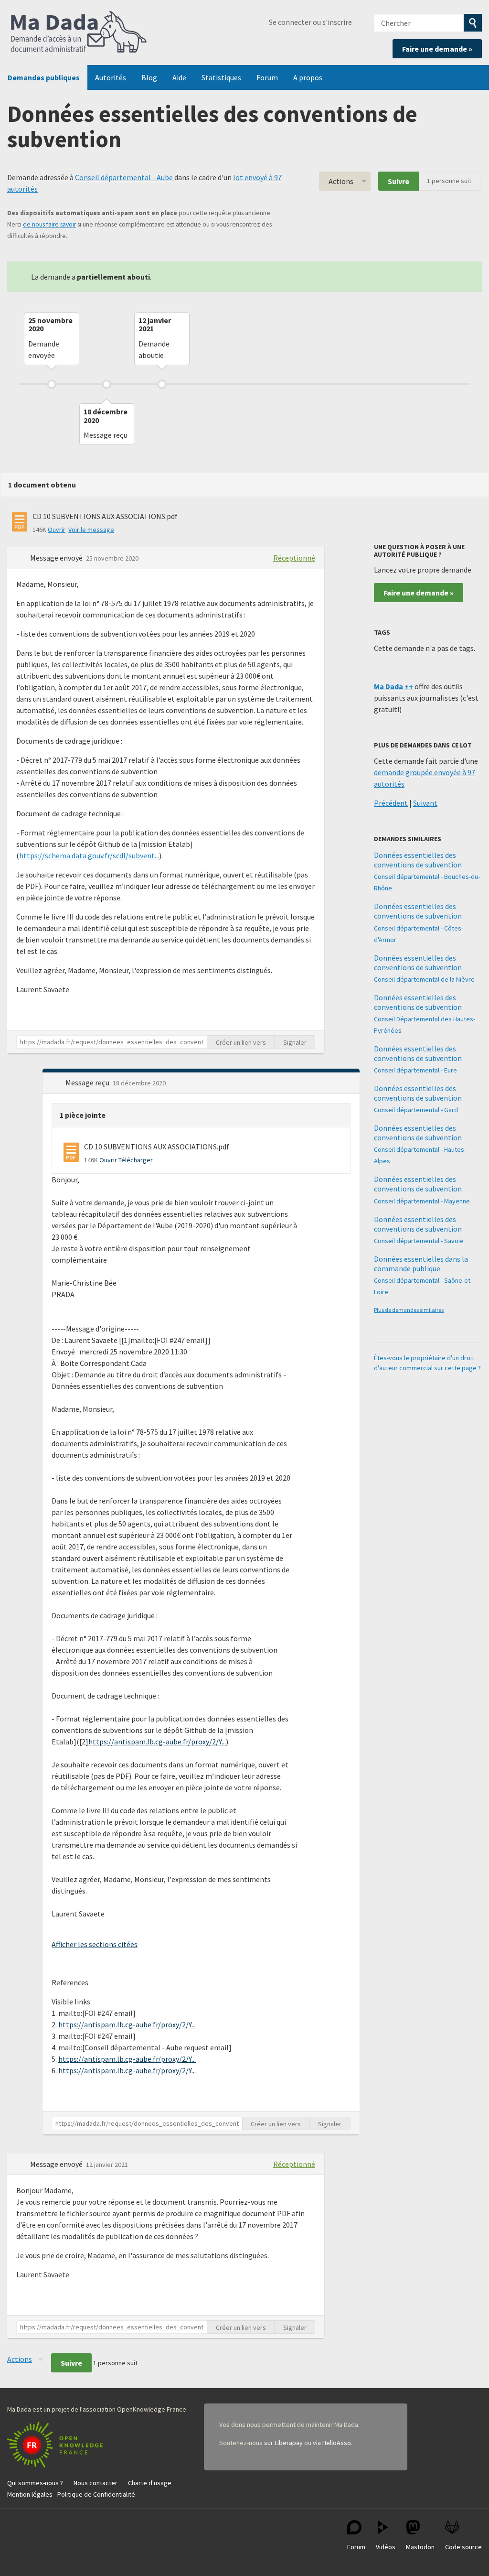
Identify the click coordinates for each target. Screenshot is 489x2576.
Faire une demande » (437, 49)
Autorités (111, 77)
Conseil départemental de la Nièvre (424, 979)
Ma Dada (79, 32)
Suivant (425, 803)
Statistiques (221, 77)
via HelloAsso (332, 2443)
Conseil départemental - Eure (415, 1070)
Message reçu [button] (88, 1082)
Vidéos (386, 2547)
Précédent (391, 803)
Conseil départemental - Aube (124, 177)
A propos (308, 77)
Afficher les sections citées (95, 1944)
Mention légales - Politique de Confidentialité (71, 2494)
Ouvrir (57, 530)
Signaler (295, 1042)
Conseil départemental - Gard (416, 1110)
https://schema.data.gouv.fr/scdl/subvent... (89, 855)
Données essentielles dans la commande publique (421, 1264)
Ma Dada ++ (393, 686)
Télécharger (136, 1160)
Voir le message (91, 530)
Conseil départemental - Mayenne (422, 1201)
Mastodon (420, 2547)
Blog (149, 77)
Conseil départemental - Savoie (419, 1241)
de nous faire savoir (49, 224)
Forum (267, 77)
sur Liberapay (283, 2443)
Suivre (399, 181)
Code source (463, 2547)
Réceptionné (294, 558)
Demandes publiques (44, 77)
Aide (179, 77)
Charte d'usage (150, 2483)
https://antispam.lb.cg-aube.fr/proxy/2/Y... (157, 1742)
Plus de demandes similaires (409, 1310)
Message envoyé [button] (57, 558)
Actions (341, 181)
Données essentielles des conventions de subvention (418, 860)
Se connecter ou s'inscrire (310, 22)
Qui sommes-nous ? (35, 2483)
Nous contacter (96, 2483)
